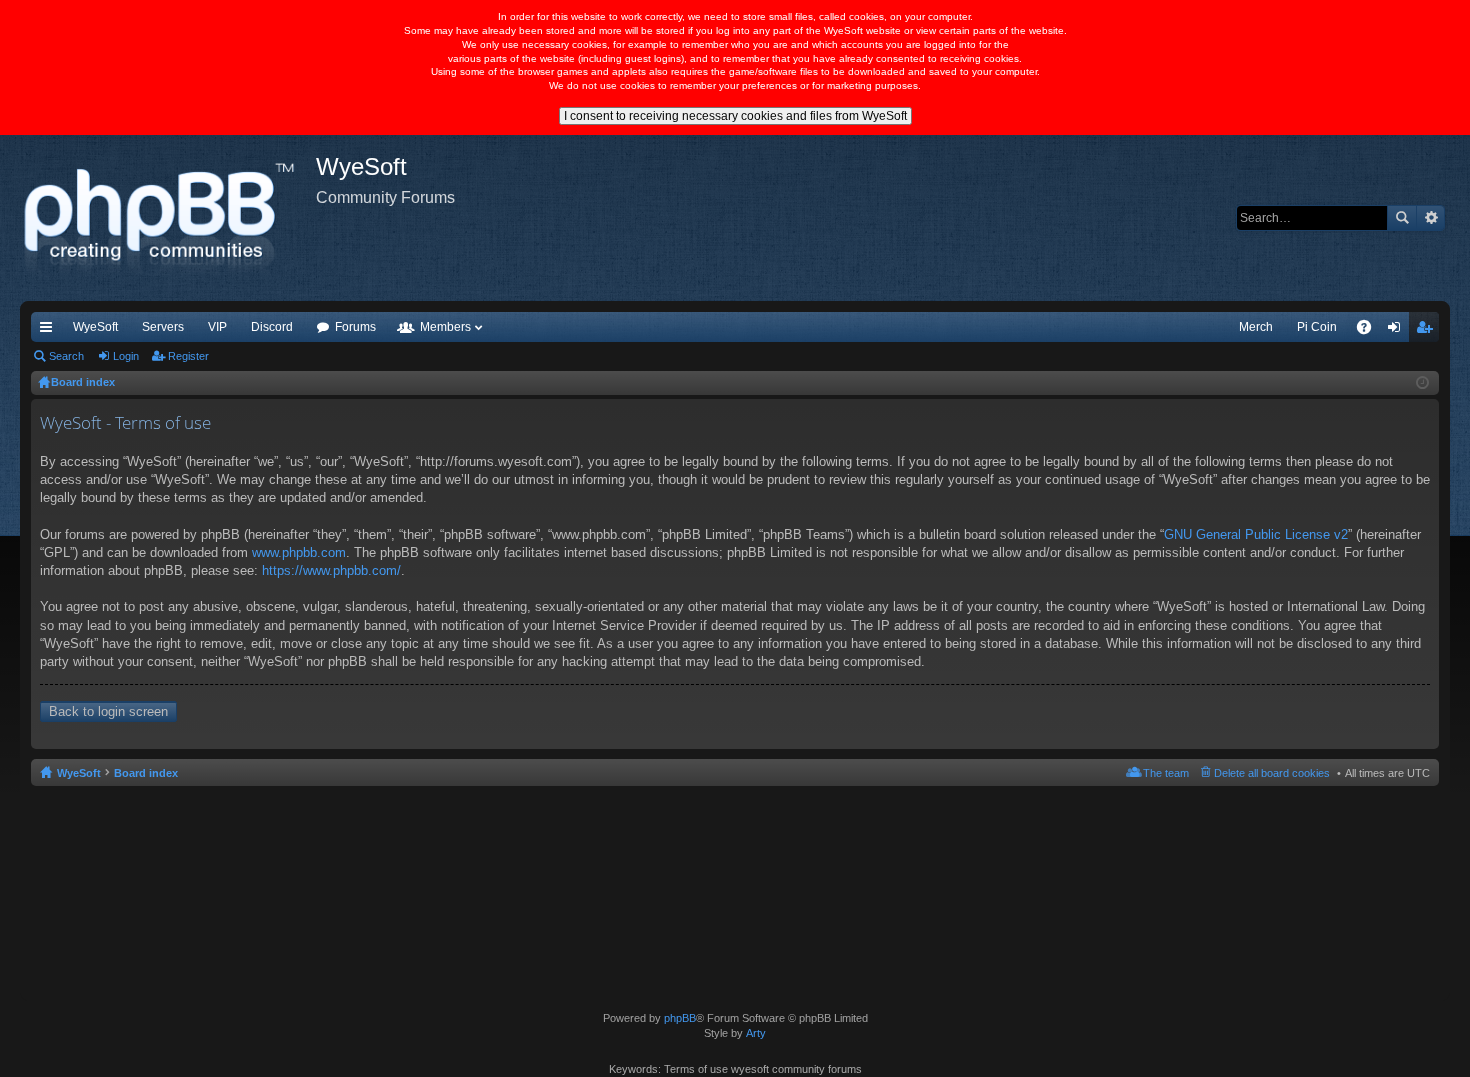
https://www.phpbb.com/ (331, 570)
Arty (756, 1033)
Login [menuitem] (1398, 331)
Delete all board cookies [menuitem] (1272, 773)
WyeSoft (95, 327)
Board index (146, 773)
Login (126, 356)
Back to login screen (108, 711)
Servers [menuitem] (163, 327)
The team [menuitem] (1166, 773)
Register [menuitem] (1428, 331)
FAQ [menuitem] (1370, 331)
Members (445, 327)
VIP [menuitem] (217, 327)
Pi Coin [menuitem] (1317, 327)
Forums (355, 327)
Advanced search (1430, 218)
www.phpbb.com (299, 552)
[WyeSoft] (168, 218)
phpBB (680, 1018)
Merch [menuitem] (1256, 327)
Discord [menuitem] (272, 327)
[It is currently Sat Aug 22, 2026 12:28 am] (1422, 383)
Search (1402, 218)
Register (188, 356)
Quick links (50, 331)
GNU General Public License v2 (1256, 534)
